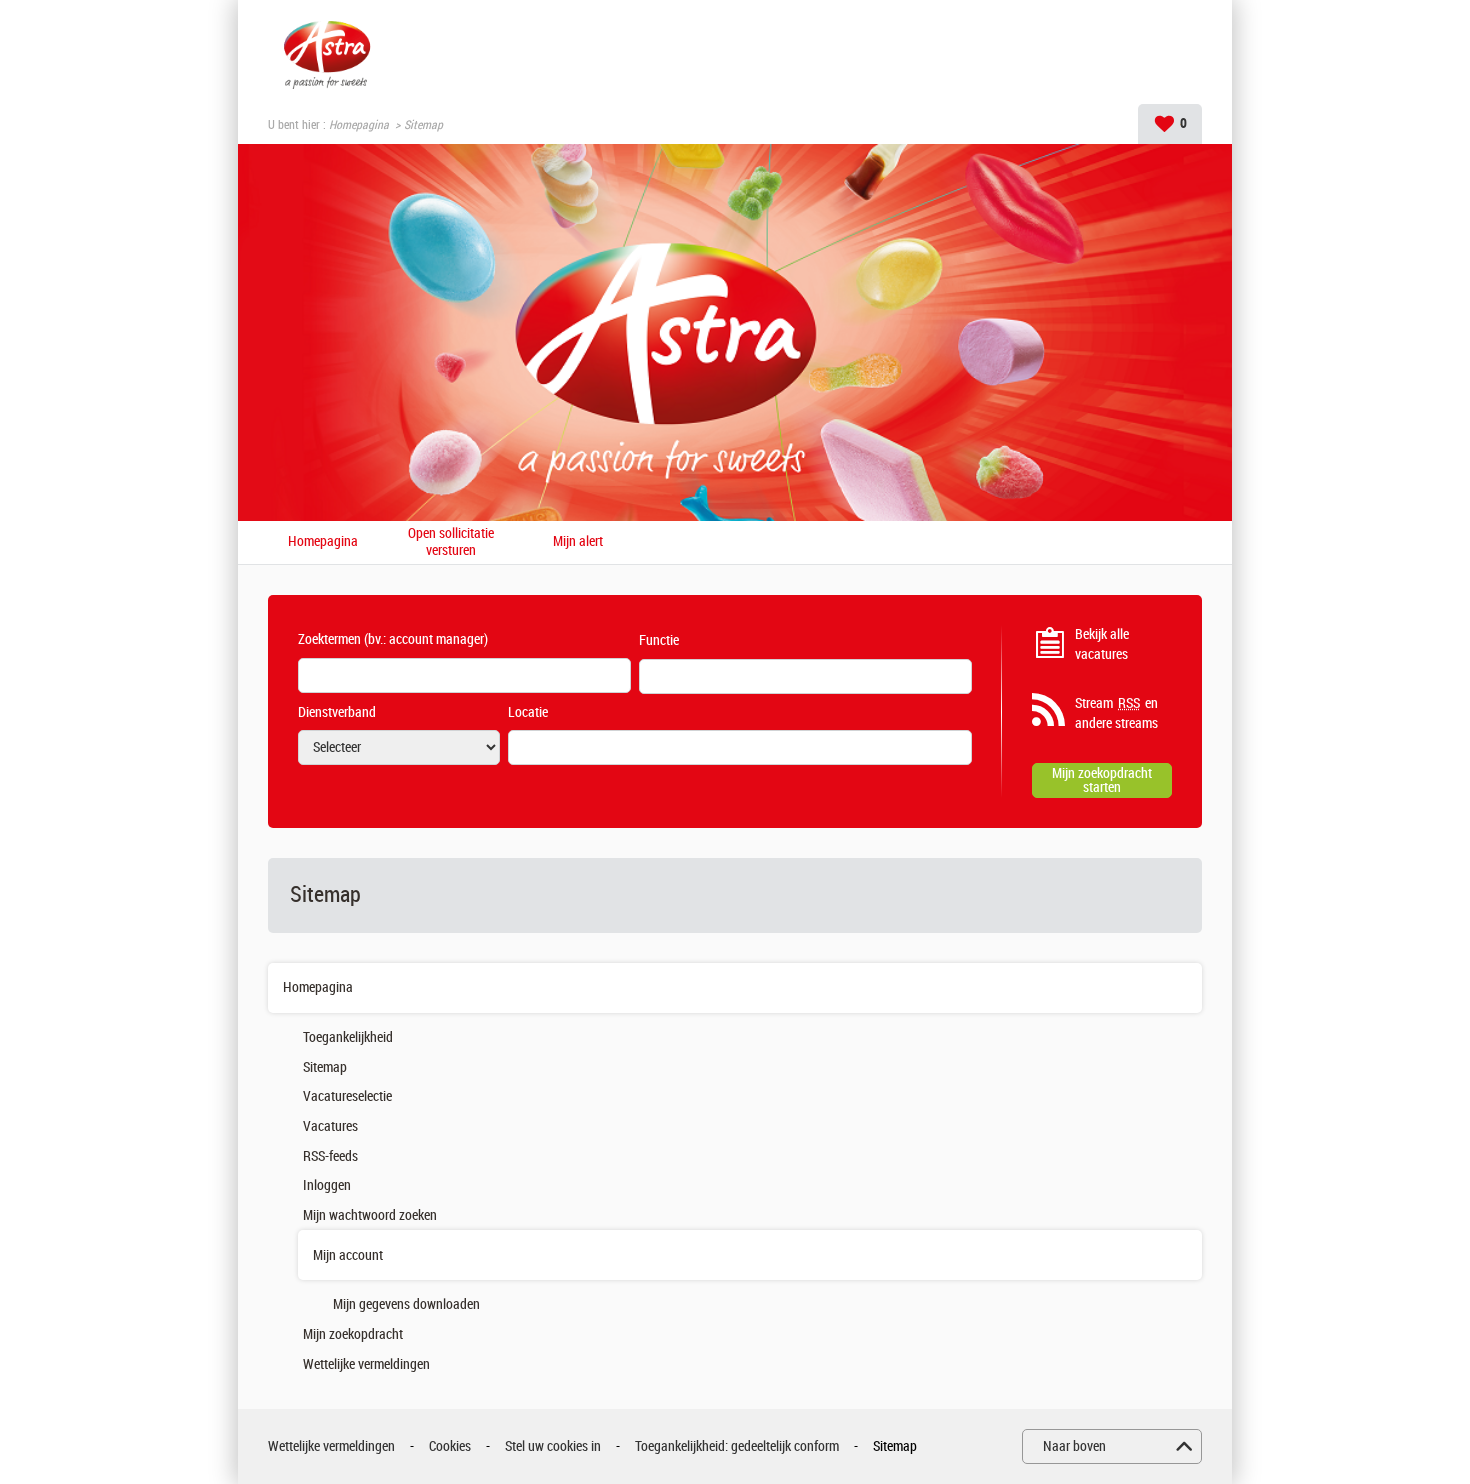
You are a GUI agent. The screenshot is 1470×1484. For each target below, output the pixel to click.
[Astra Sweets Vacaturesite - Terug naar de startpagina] (327, 52)
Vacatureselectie (347, 1096)
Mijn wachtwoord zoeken (370, 1215)
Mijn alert (578, 542)
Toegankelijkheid (348, 1037)
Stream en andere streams (1116, 713)
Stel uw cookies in (553, 1446)
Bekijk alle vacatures (1102, 644)
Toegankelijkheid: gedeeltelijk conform (737, 1446)
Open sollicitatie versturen (451, 542)
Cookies (450, 1446)
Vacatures (330, 1126)
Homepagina (359, 125)
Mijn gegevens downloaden (406, 1304)
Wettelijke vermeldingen (366, 1364)
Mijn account (348, 1255)
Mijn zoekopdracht (353, 1334)
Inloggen (327, 1185)
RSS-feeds (330, 1156)
